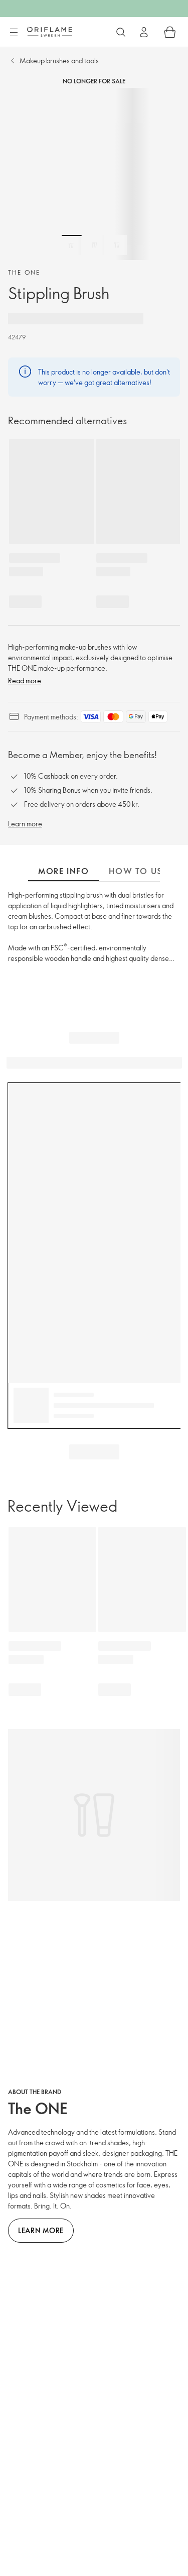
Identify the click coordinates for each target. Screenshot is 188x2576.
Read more (25, 681)
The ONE (24, 272)
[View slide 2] (94, 245)
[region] (94, 174)
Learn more (25, 824)
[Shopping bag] (170, 32)
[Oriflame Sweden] (50, 32)
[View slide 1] (72, 245)
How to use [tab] (138, 871)
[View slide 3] (117, 245)
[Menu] (14, 33)
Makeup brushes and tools (59, 60)
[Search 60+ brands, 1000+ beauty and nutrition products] (121, 32)
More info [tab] (63, 871)
